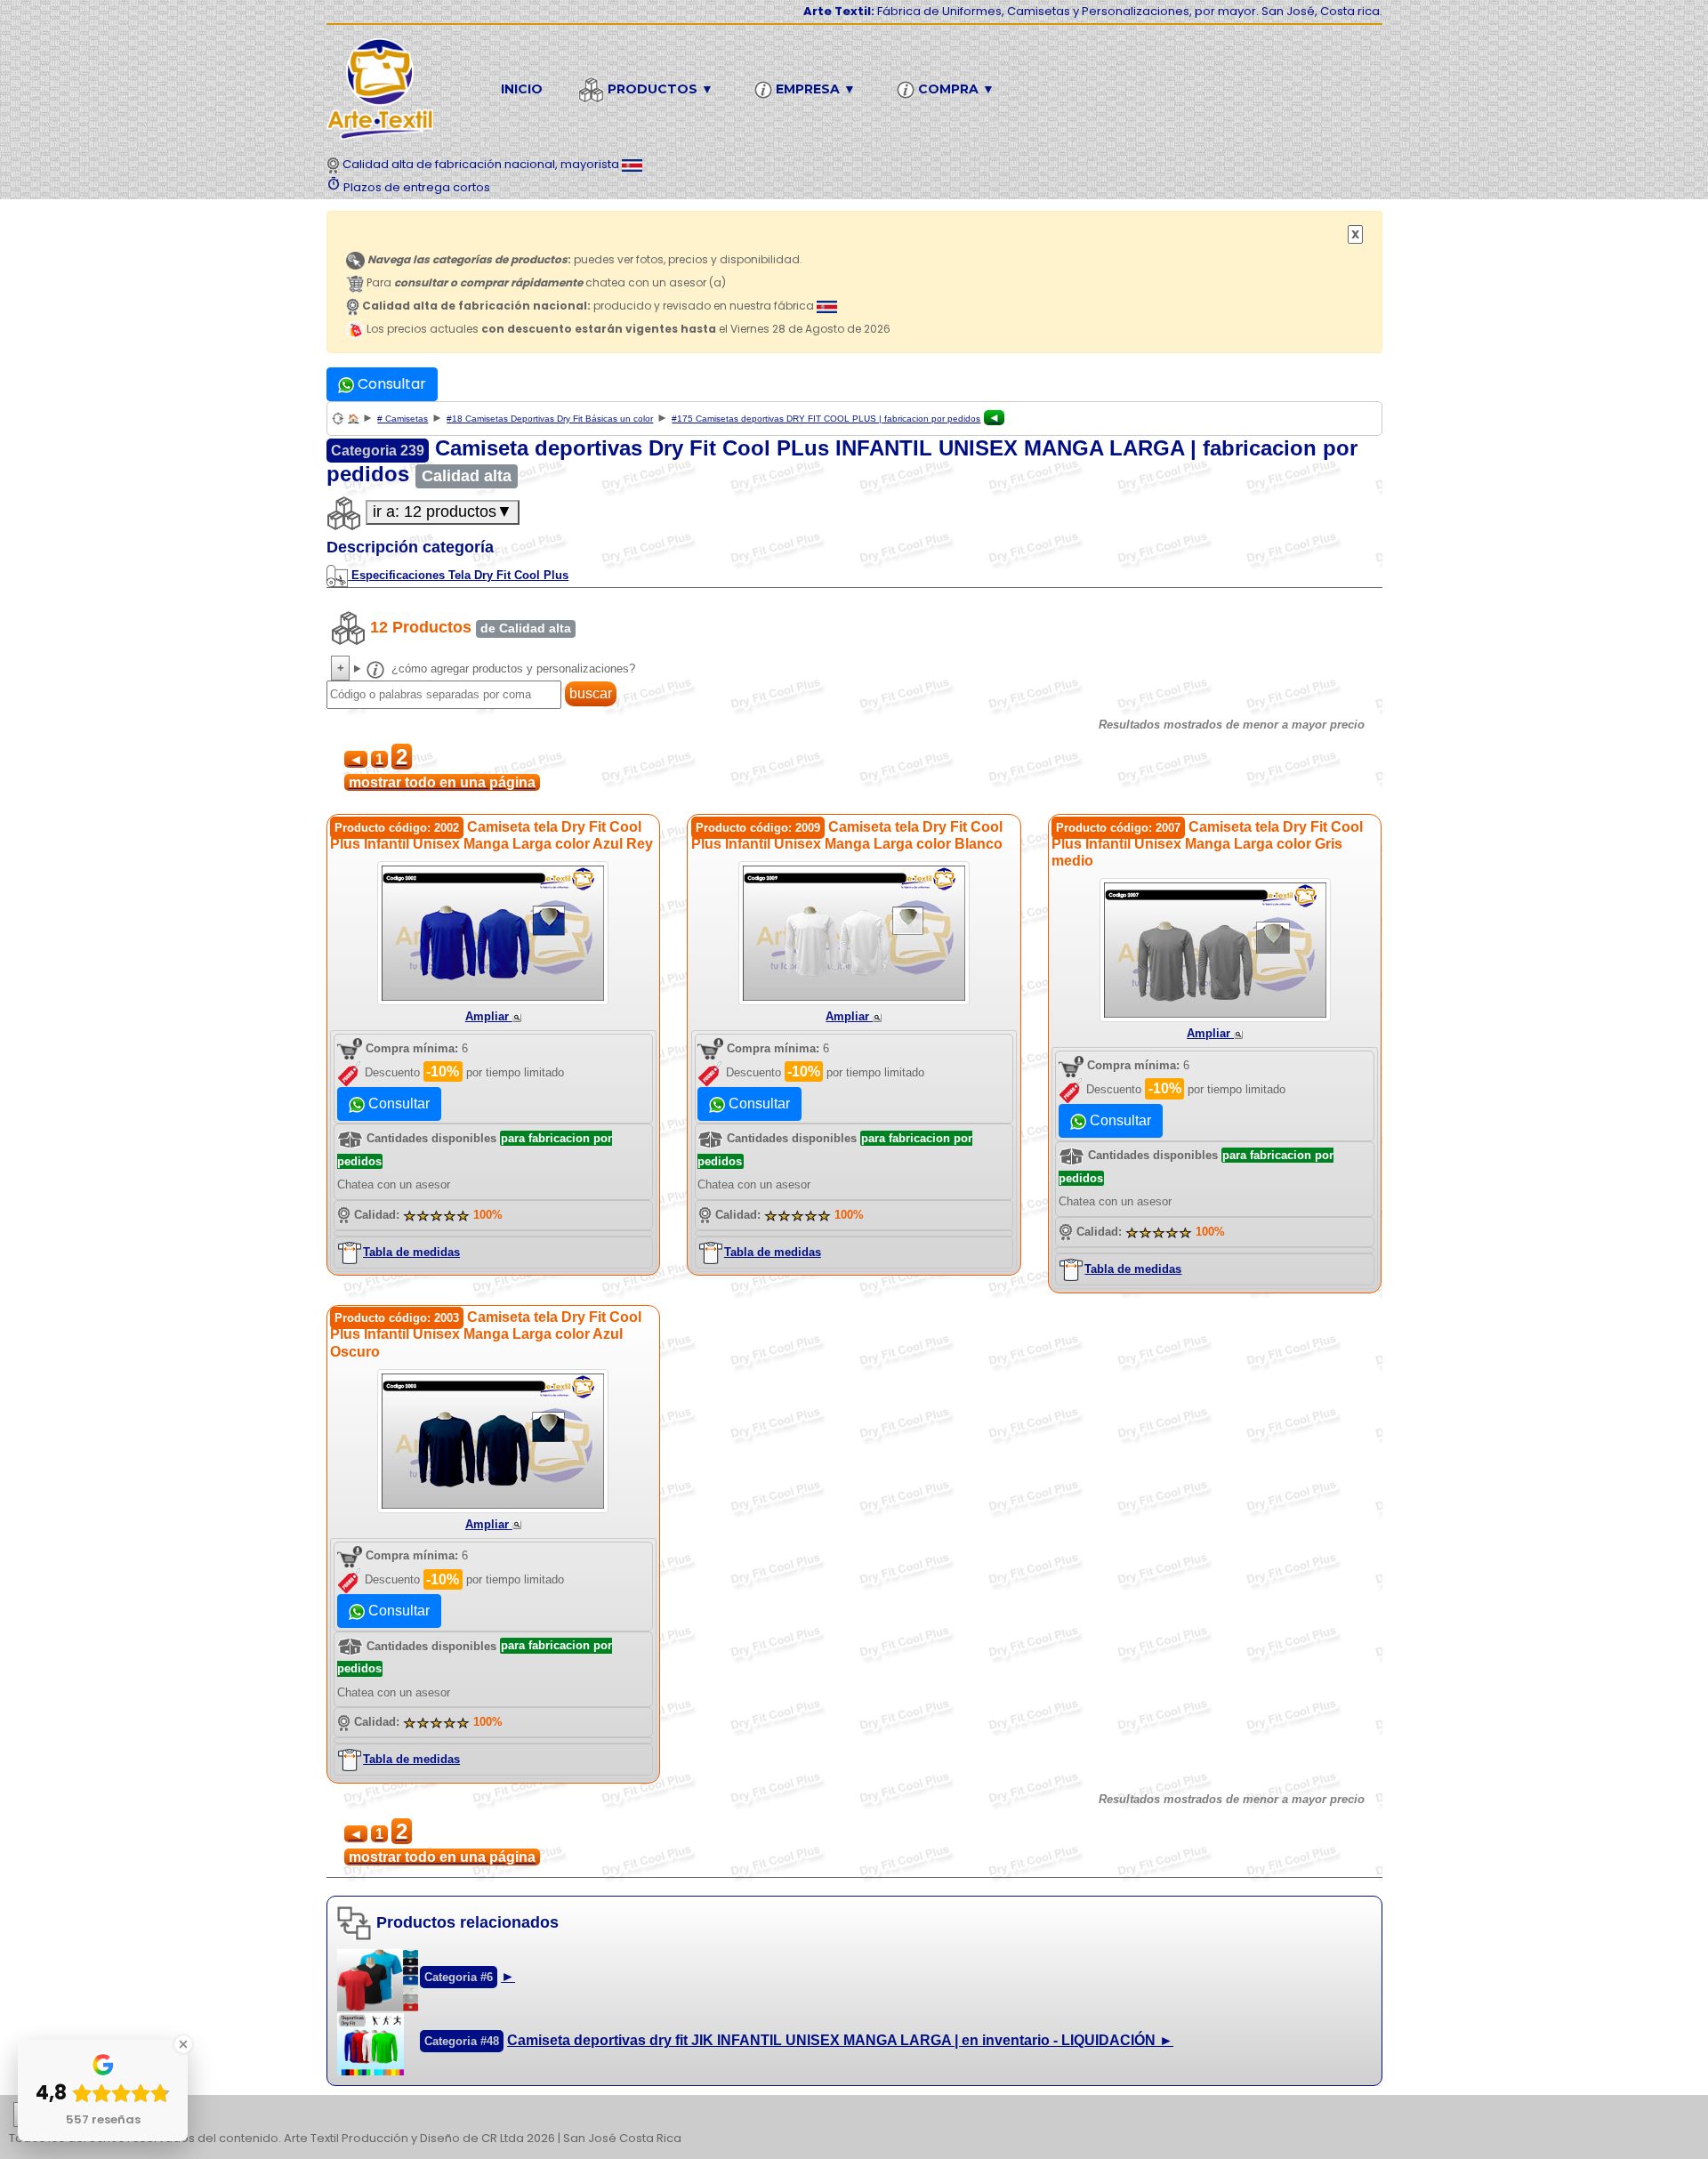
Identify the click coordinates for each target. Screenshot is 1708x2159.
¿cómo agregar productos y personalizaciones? (512, 669)
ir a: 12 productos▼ (443, 512)
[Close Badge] (183, 2044)
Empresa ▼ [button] (814, 89)
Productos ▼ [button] (659, 89)
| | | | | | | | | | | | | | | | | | (844, 2117)
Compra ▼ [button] (955, 89)
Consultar (390, 384)
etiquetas (77, 2115)
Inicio (522, 89)
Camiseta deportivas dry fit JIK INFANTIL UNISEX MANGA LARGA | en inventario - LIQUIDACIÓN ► (840, 2040)
